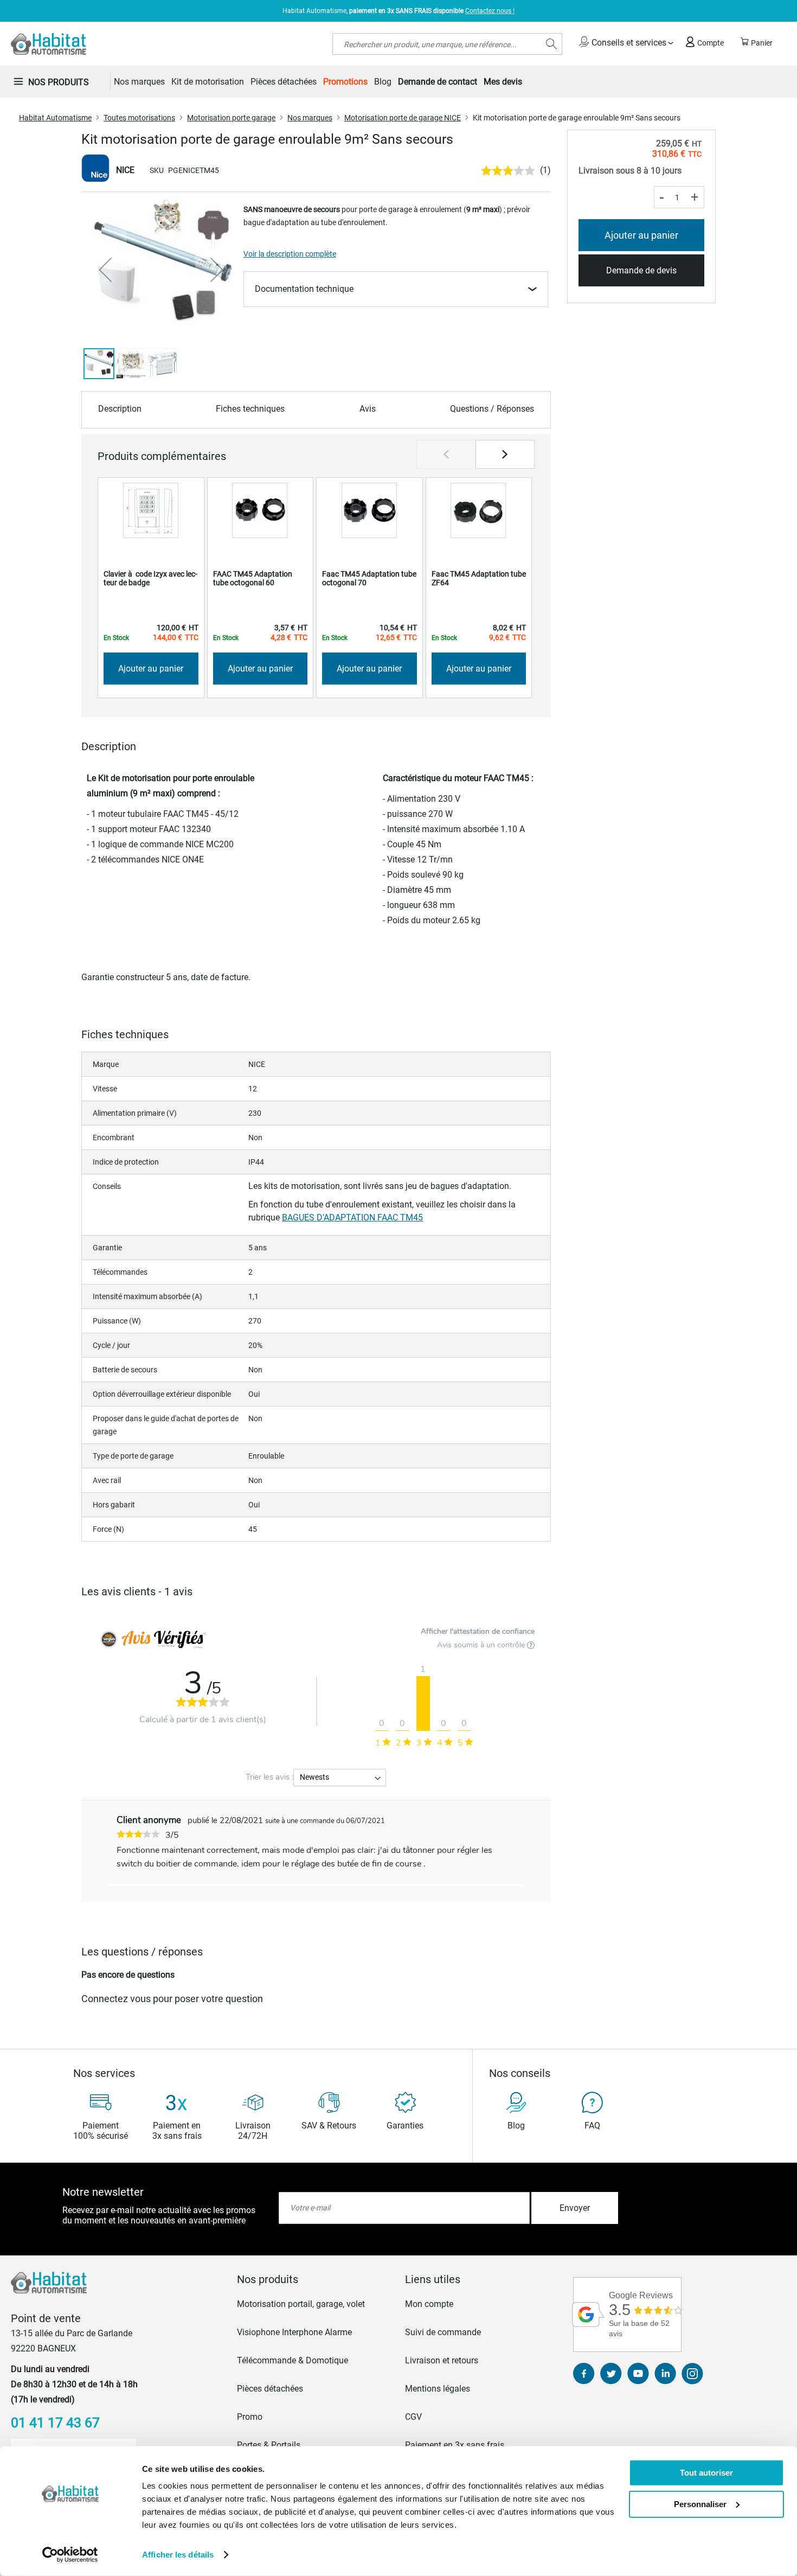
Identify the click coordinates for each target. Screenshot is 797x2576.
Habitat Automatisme (55, 118)
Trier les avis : (269, 1777)
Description (120, 409)
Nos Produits (59, 82)
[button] (105, 270)
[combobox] (447, 44)
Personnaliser (700, 2504)
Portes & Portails (269, 2445)
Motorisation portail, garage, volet (301, 2304)
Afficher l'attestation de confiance (478, 1631)
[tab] (314, 2279)
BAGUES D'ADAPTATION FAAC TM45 (352, 1217)
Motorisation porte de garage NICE (403, 118)
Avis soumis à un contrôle (482, 1645)
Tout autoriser (706, 2473)
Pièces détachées (270, 2389)
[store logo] (49, 44)
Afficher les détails (178, 2555)
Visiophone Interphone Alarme (294, 2332)
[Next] (505, 454)
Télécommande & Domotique (293, 2360)
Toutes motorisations (139, 118)
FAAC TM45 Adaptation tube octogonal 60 (253, 578)
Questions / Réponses (492, 409)
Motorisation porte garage (231, 118)
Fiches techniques (250, 409)
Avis (368, 409)
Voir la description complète (290, 254)
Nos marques (310, 118)
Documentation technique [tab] (304, 289)
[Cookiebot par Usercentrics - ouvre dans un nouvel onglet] (70, 2555)
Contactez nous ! (490, 11)
